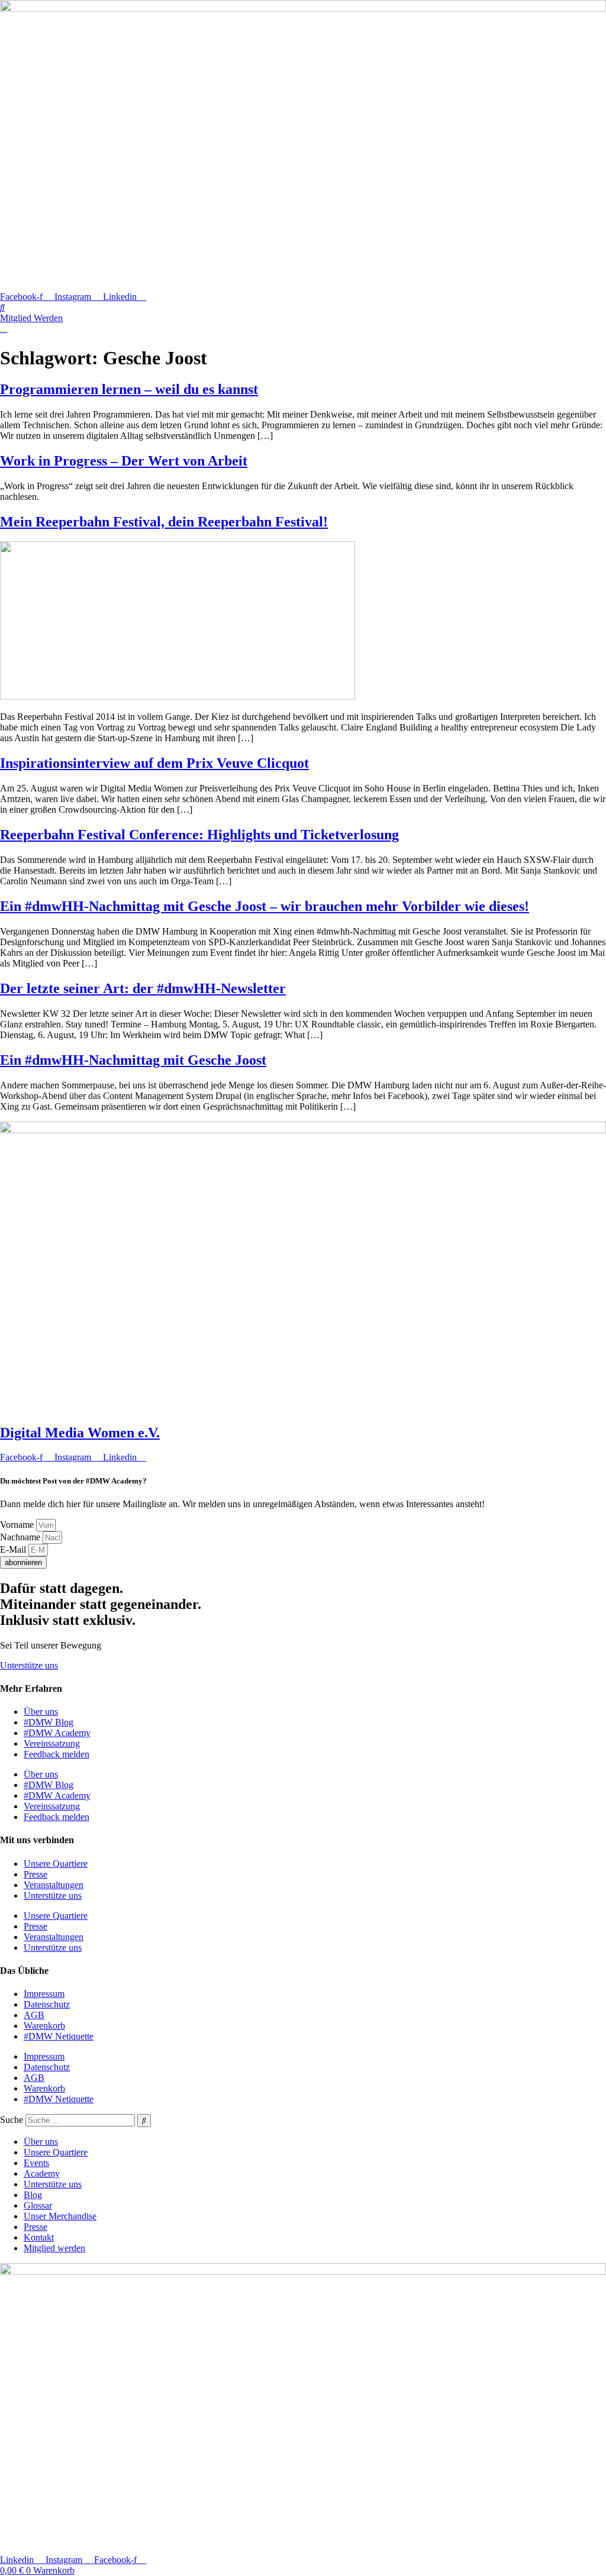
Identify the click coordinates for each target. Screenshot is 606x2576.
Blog (33, 2195)
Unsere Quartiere (56, 1864)
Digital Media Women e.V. (80, 1433)
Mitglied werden (54, 2248)
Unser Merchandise (60, 2216)
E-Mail (14, 1549)
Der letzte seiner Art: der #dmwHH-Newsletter (143, 988)
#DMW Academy (57, 1733)
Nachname (21, 1537)
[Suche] (144, 2121)
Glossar (38, 2205)
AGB (34, 2015)
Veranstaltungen (54, 1885)
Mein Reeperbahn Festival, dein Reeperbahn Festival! (164, 522)
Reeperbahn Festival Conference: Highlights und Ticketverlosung (199, 835)
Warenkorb (44, 2026)
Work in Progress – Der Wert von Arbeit (124, 461)
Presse (36, 1874)
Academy (42, 2173)
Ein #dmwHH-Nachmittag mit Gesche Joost (133, 1060)
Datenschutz (47, 2004)
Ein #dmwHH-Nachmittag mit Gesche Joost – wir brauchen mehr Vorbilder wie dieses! (265, 906)
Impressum (44, 1994)
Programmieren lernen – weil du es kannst (129, 389)
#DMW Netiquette (59, 2036)
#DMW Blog (49, 1722)
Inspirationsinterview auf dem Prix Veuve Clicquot (154, 763)
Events (36, 2163)
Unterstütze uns (53, 1895)
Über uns (41, 1712)
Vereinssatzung (52, 1743)
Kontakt (39, 2237)
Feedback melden (57, 1754)
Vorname (18, 1525)
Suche (12, 2120)
